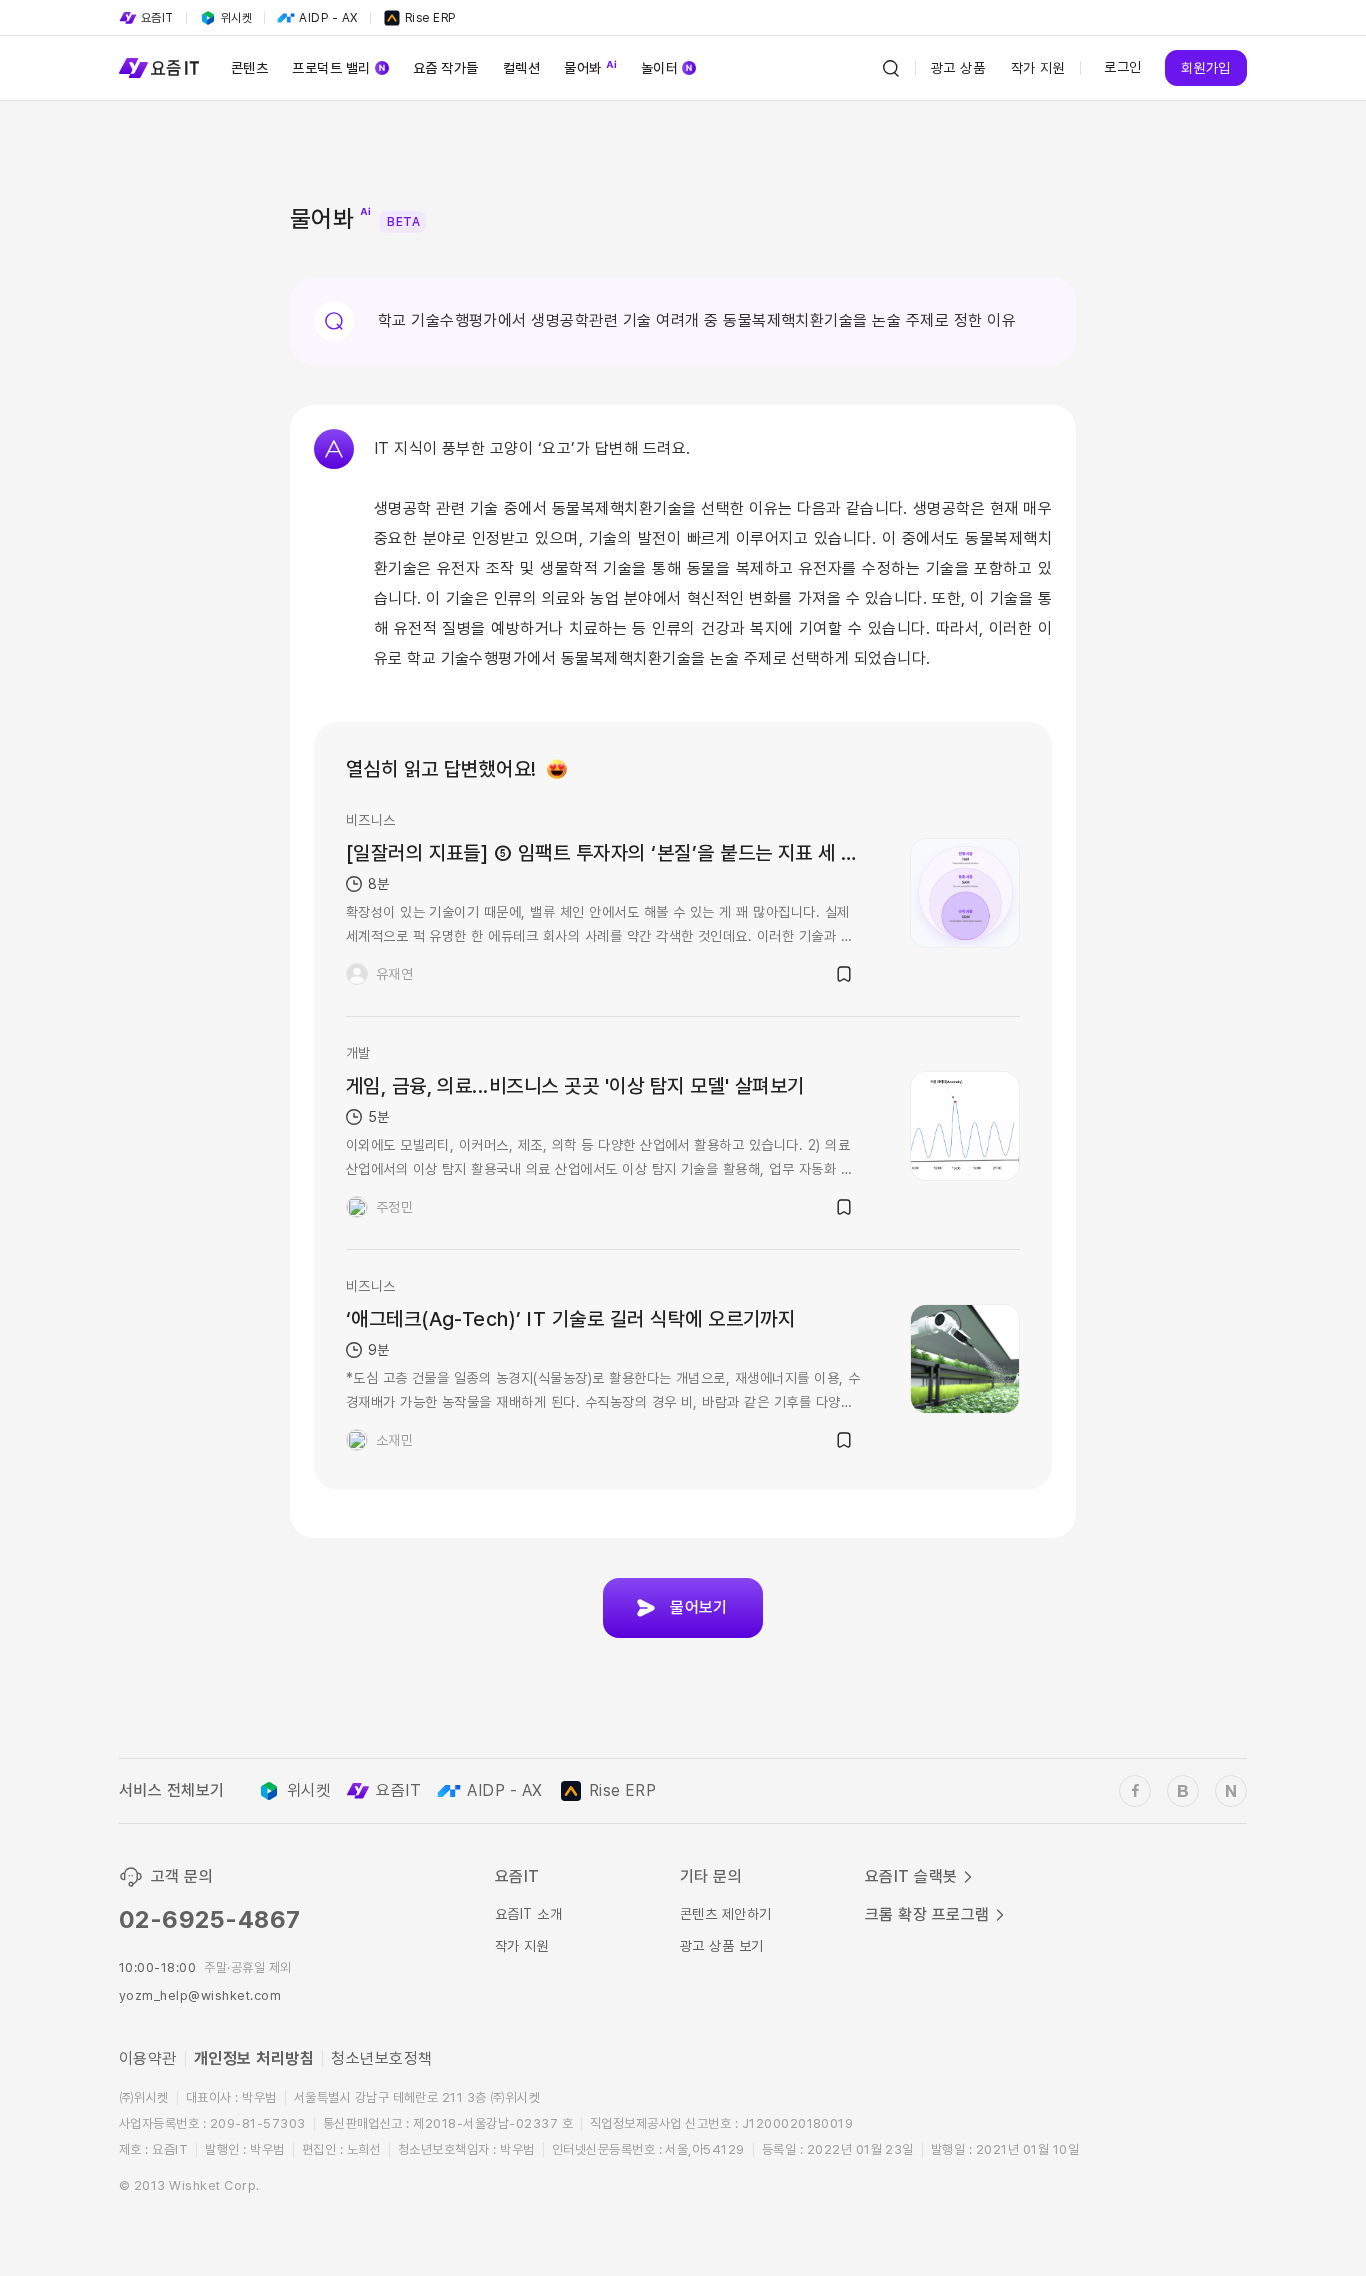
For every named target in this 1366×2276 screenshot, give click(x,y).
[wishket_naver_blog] (1231, 1791)
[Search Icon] (891, 68)
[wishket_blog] (1183, 1791)
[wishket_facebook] (1135, 1791)
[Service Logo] (159, 68)
